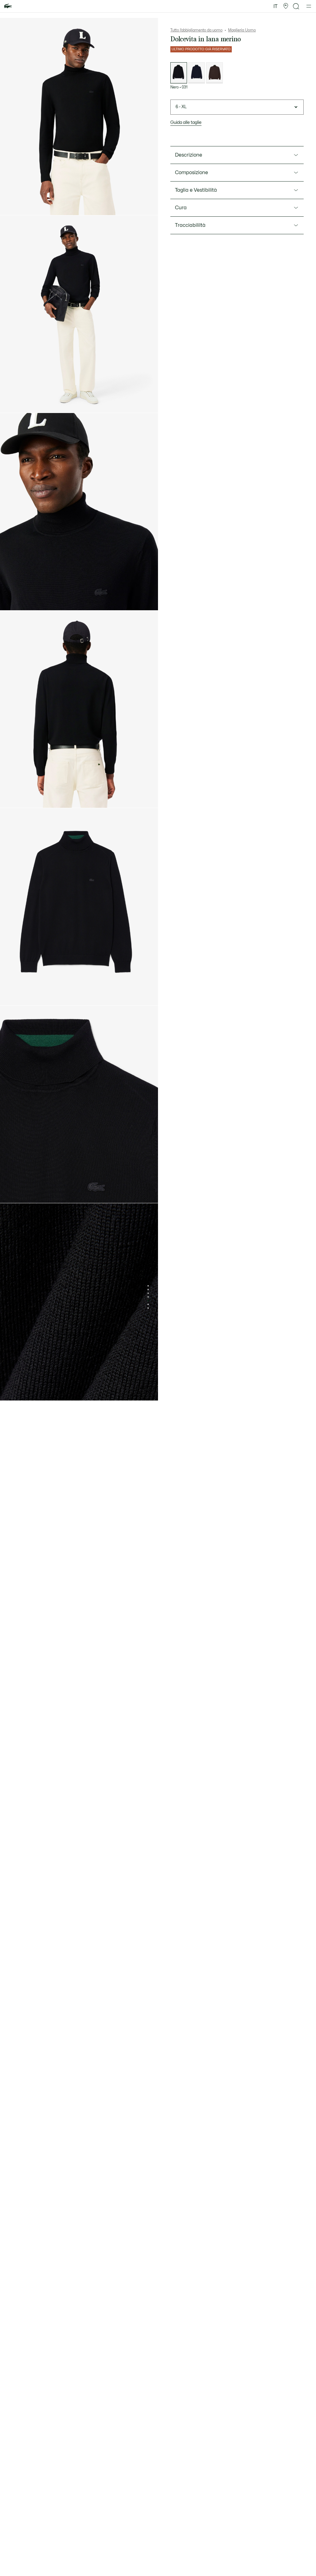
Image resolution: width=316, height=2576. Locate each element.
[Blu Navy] (197, 73)
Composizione (191, 173)
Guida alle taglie (186, 123)
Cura (181, 208)
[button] (286, 6)
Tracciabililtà (190, 225)
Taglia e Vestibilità (196, 190)
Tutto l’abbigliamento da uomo (196, 30)
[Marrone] (214, 73)
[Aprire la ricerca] (296, 6)
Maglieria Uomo (242, 30)
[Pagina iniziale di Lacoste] (8, 6)
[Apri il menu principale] (309, 6)
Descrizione (189, 155)
